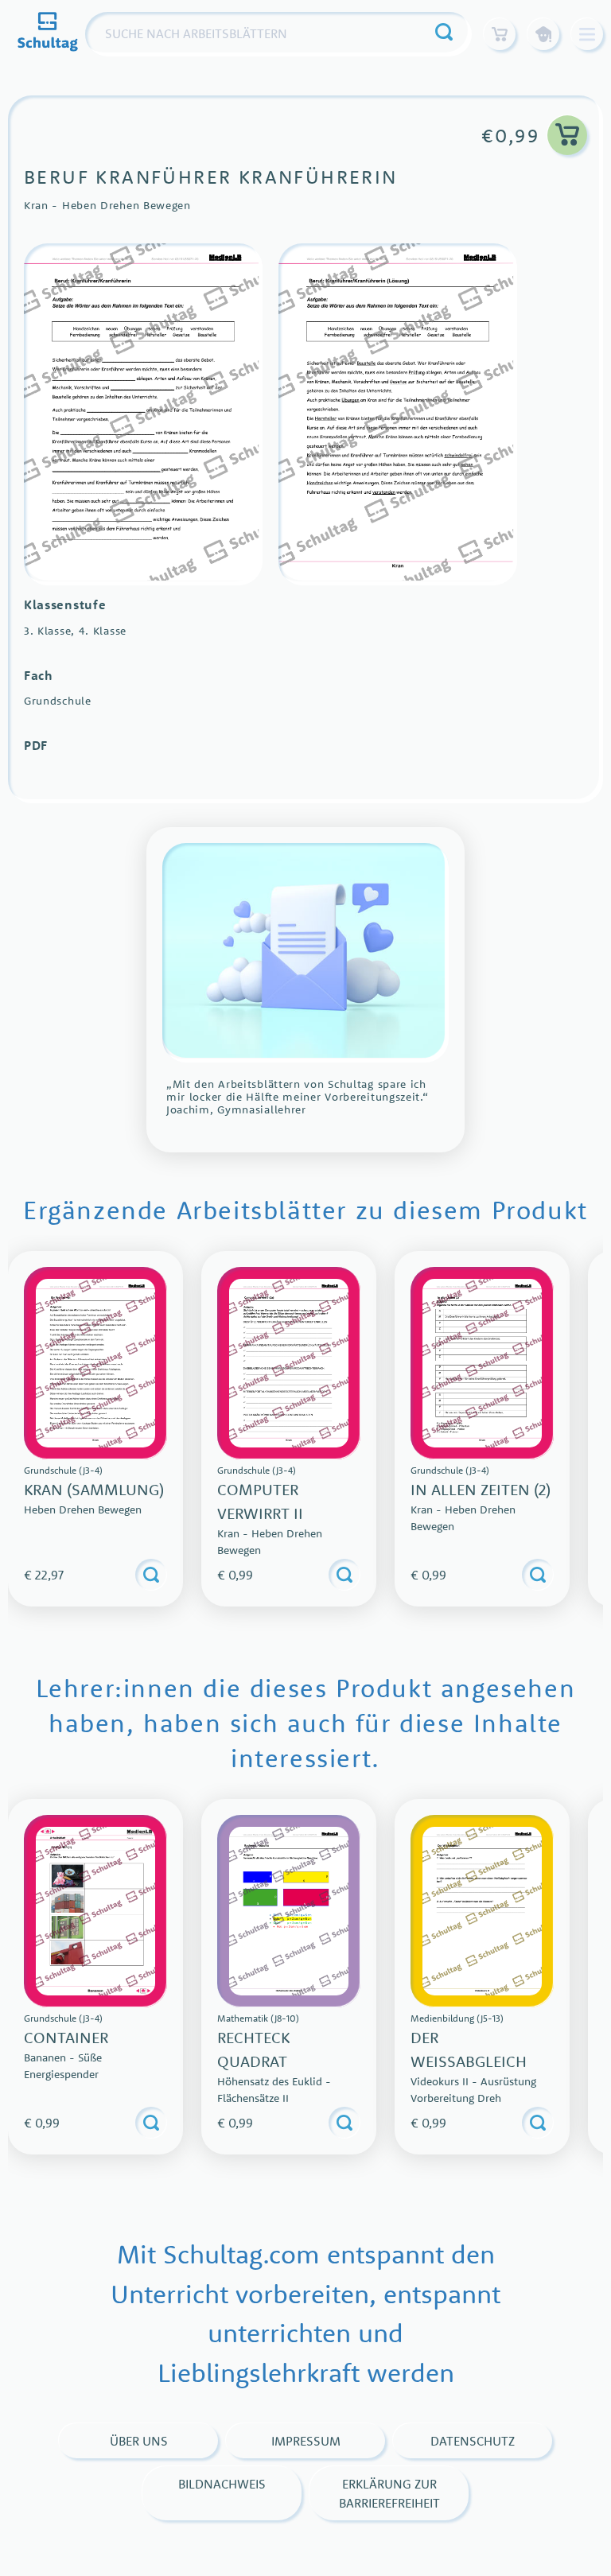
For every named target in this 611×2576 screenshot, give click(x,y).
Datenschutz (473, 2441)
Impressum (306, 2441)
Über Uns (139, 2441)
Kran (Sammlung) (94, 1489)
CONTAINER (66, 2037)
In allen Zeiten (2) (481, 1489)
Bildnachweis (222, 2484)
